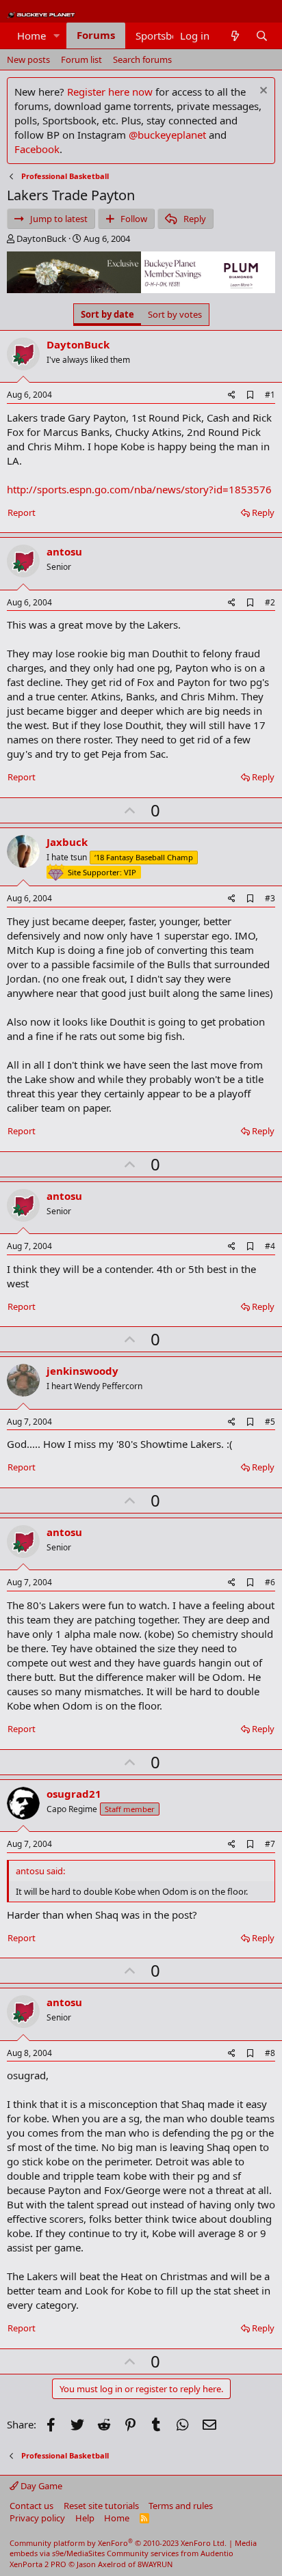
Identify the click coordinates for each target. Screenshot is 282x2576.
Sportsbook (163, 36)
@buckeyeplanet (167, 135)
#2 (270, 602)
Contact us (31, 2506)
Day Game (40, 2486)
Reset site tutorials (101, 2506)
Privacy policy (37, 2518)
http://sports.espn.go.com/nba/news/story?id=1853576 (139, 489)
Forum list (81, 59)
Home (31, 36)
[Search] (262, 36)
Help (85, 2518)
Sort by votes (175, 314)
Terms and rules (181, 2506)
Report (22, 512)
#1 (270, 395)
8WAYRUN (155, 2564)
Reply (263, 512)
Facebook (37, 149)
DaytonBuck (41, 238)
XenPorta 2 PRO (38, 2564)
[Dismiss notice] (262, 92)
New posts (28, 59)
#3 (270, 898)
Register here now (110, 92)
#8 (270, 2053)
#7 (270, 1844)
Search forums (142, 59)
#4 (270, 1246)
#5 (270, 1422)
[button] (57, 36)
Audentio (217, 2553)
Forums (96, 35)
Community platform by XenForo (118, 2543)
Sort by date (107, 314)
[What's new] (234, 36)
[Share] (232, 395)
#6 (270, 1582)
